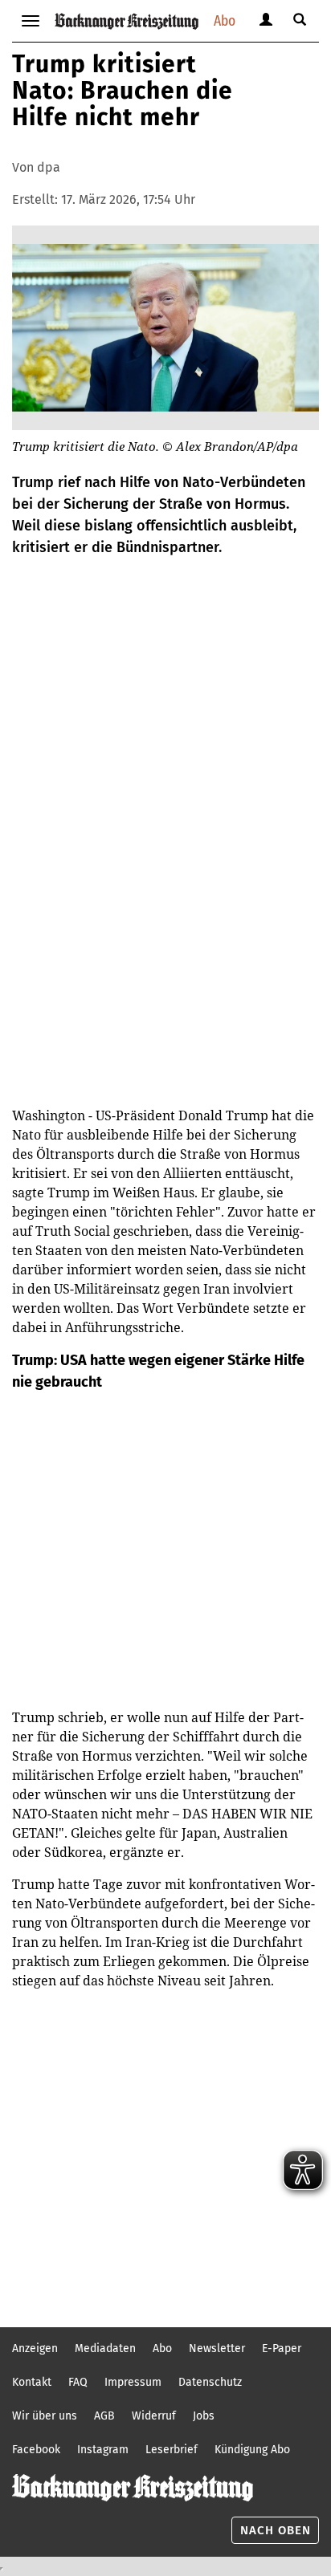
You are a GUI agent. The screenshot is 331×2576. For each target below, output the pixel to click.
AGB (104, 2416)
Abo (225, 20)
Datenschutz (210, 2382)
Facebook (36, 2450)
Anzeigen (35, 2348)
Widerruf (154, 2416)
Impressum (133, 2382)
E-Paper (282, 2348)
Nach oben (276, 2530)
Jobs (204, 2416)
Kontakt (32, 2382)
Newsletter (217, 2348)
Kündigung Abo (252, 2450)
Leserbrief (172, 2450)
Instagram (103, 2450)
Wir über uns (45, 2416)
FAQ (78, 2382)
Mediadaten (105, 2348)
